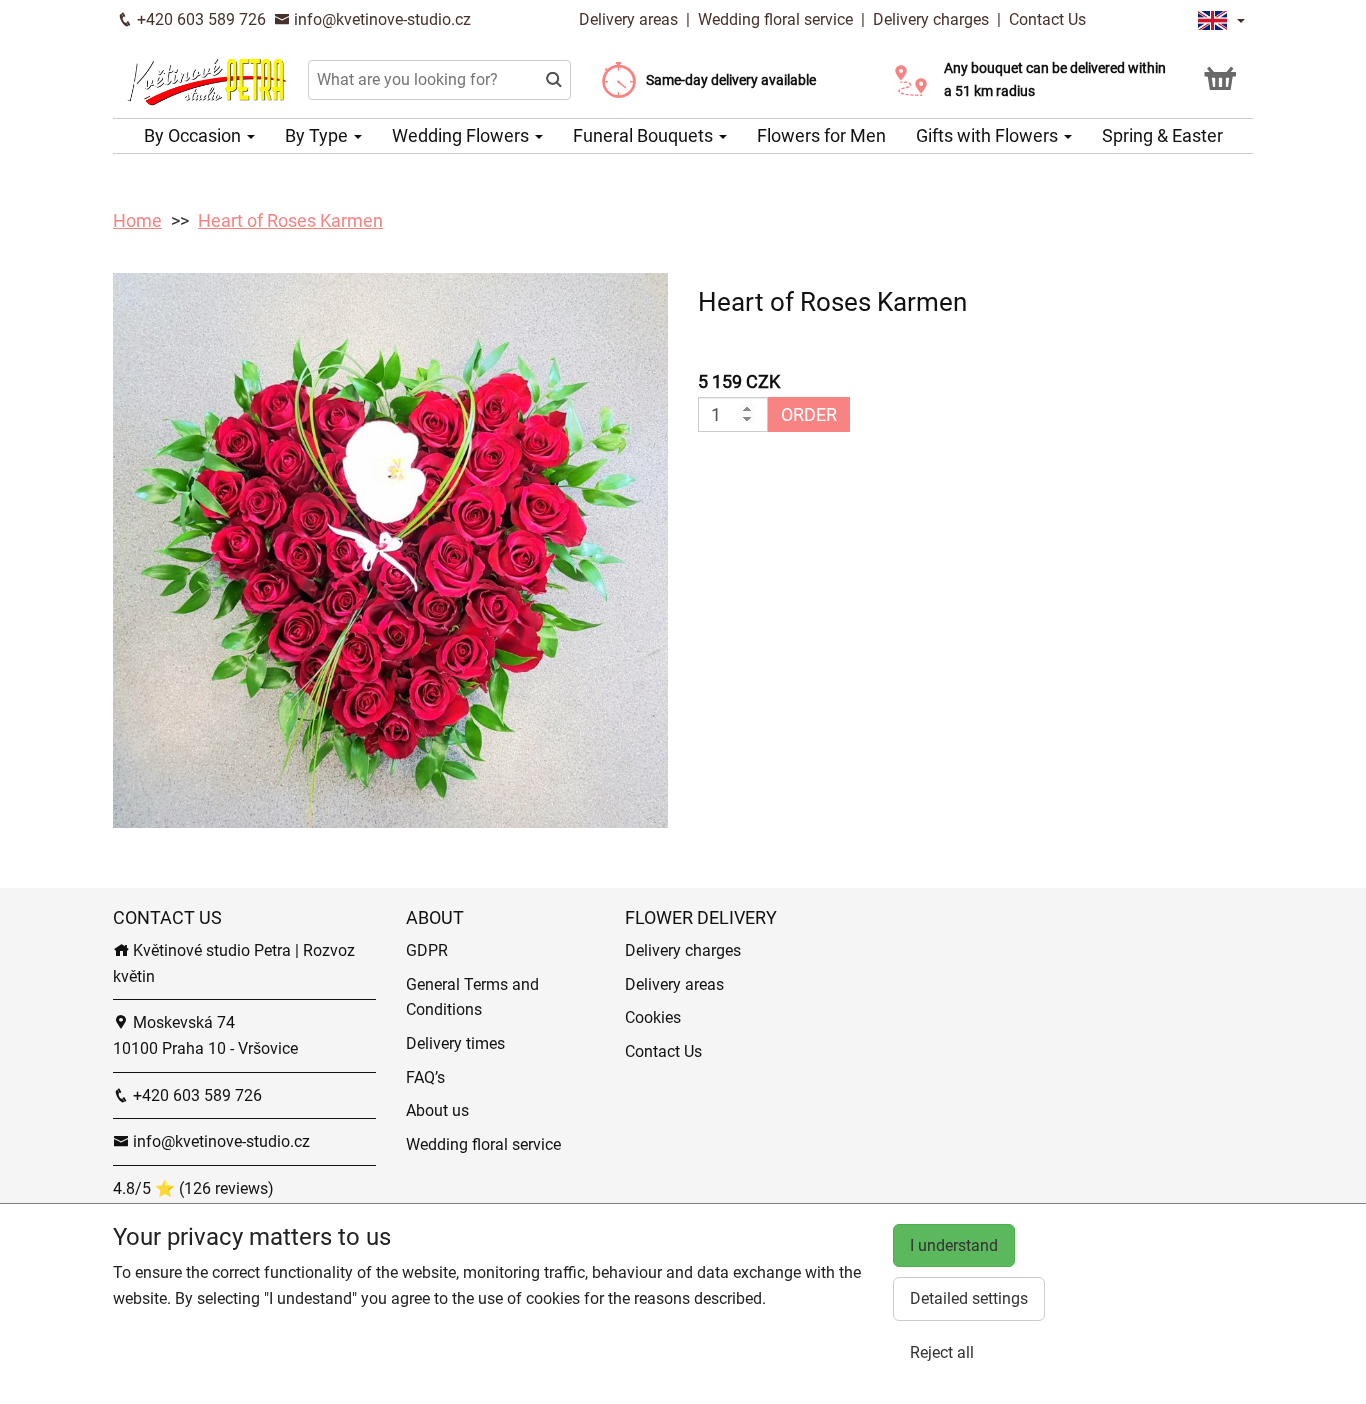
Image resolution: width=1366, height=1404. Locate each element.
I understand (954, 1245)
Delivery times (455, 1043)
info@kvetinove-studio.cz (380, 19)
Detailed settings (969, 1298)
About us (437, 1110)
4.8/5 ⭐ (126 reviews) (193, 1188)
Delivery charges (931, 19)
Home (137, 220)
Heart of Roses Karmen (290, 220)
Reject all (942, 1352)
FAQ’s (425, 1077)
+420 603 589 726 (199, 19)
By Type (318, 135)
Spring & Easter (1162, 135)
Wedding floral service (775, 19)
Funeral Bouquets (645, 135)
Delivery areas (630, 19)
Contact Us (1047, 19)
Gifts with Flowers (989, 135)
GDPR (427, 950)
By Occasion (194, 135)
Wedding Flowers (462, 135)
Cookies (653, 1017)
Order (809, 414)
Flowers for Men (821, 135)
